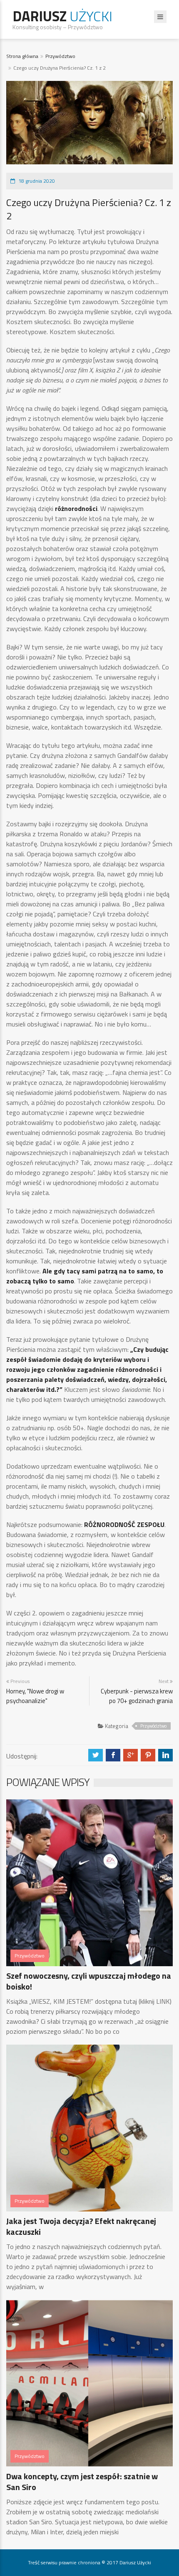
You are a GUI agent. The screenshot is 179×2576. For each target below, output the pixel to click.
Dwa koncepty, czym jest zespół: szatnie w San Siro (82, 2482)
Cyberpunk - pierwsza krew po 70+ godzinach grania (137, 1696)
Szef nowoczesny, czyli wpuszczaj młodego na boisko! (89, 1981)
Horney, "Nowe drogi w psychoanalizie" (35, 1696)
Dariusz (62, 16)
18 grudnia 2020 (37, 181)
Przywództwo (60, 56)
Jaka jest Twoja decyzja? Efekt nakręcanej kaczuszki (81, 2226)
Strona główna (22, 56)
